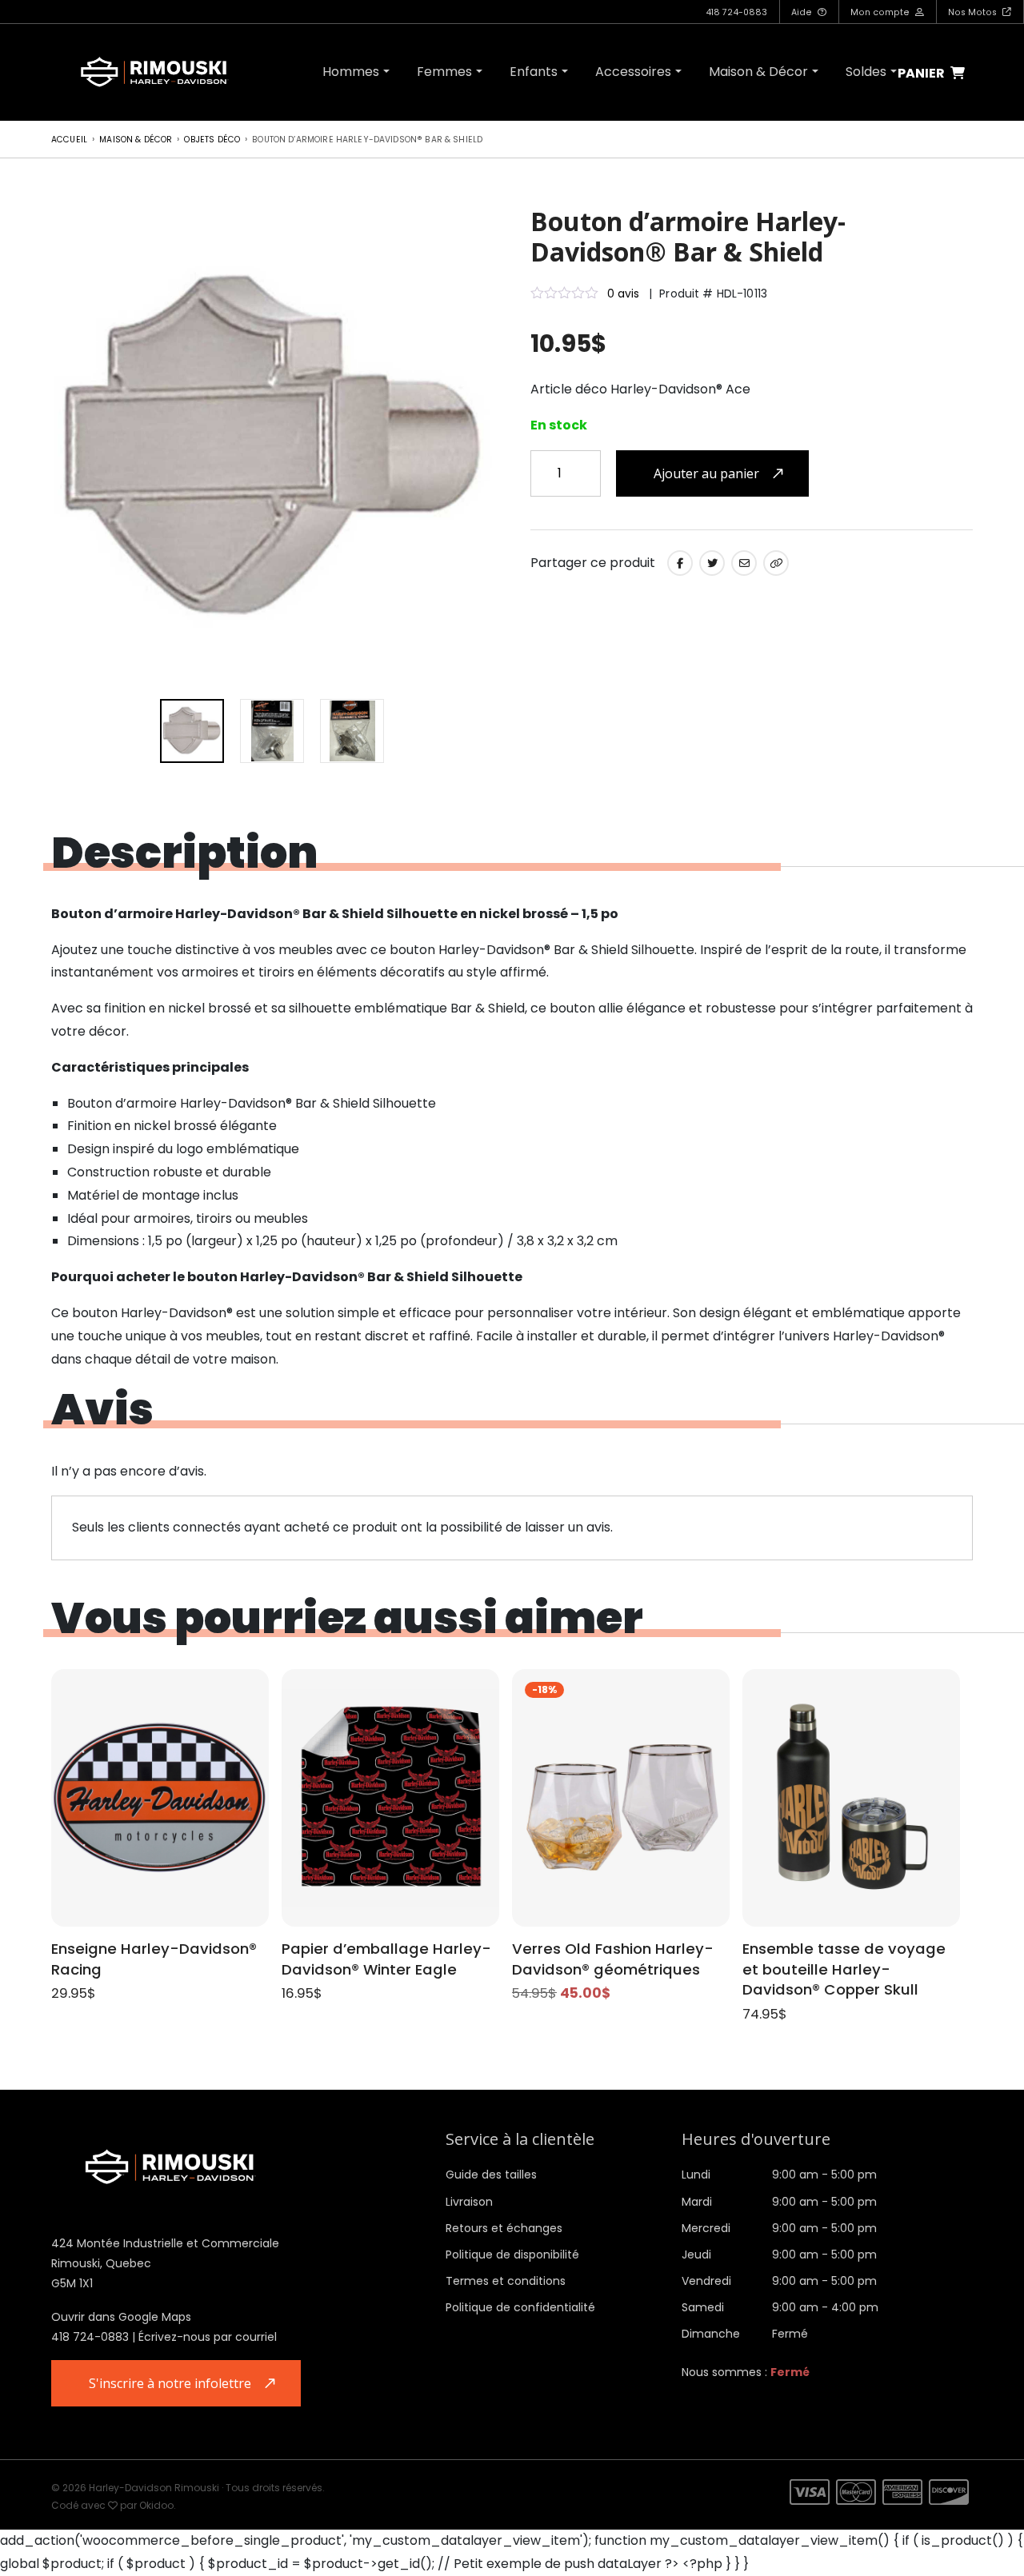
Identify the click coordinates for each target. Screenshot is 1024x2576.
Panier (922, 74)
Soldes (866, 72)
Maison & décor (136, 140)
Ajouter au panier (706, 473)
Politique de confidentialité (520, 2307)
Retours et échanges (504, 2228)
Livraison (469, 2202)
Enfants (534, 72)
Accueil (69, 140)
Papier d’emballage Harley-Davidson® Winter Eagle (386, 1959)
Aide (803, 12)
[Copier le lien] (776, 563)
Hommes (351, 72)
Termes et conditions (506, 2281)
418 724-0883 (736, 12)
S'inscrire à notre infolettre (170, 2383)
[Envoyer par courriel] (744, 563)
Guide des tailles (491, 2175)
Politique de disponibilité (512, 2254)
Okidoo (156, 2505)
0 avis (623, 294)
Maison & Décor (758, 72)
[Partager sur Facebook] (680, 563)
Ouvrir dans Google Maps (121, 2317)
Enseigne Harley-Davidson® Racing (154, 1959)
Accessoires (633, 72)
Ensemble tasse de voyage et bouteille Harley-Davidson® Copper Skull (844, 1969)
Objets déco (212, 140)
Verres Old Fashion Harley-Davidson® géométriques (613, 1959)
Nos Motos (974, 12)
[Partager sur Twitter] (712, 563)
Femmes (444, 72)
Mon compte (881, 12)
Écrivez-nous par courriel (208, 2337)
